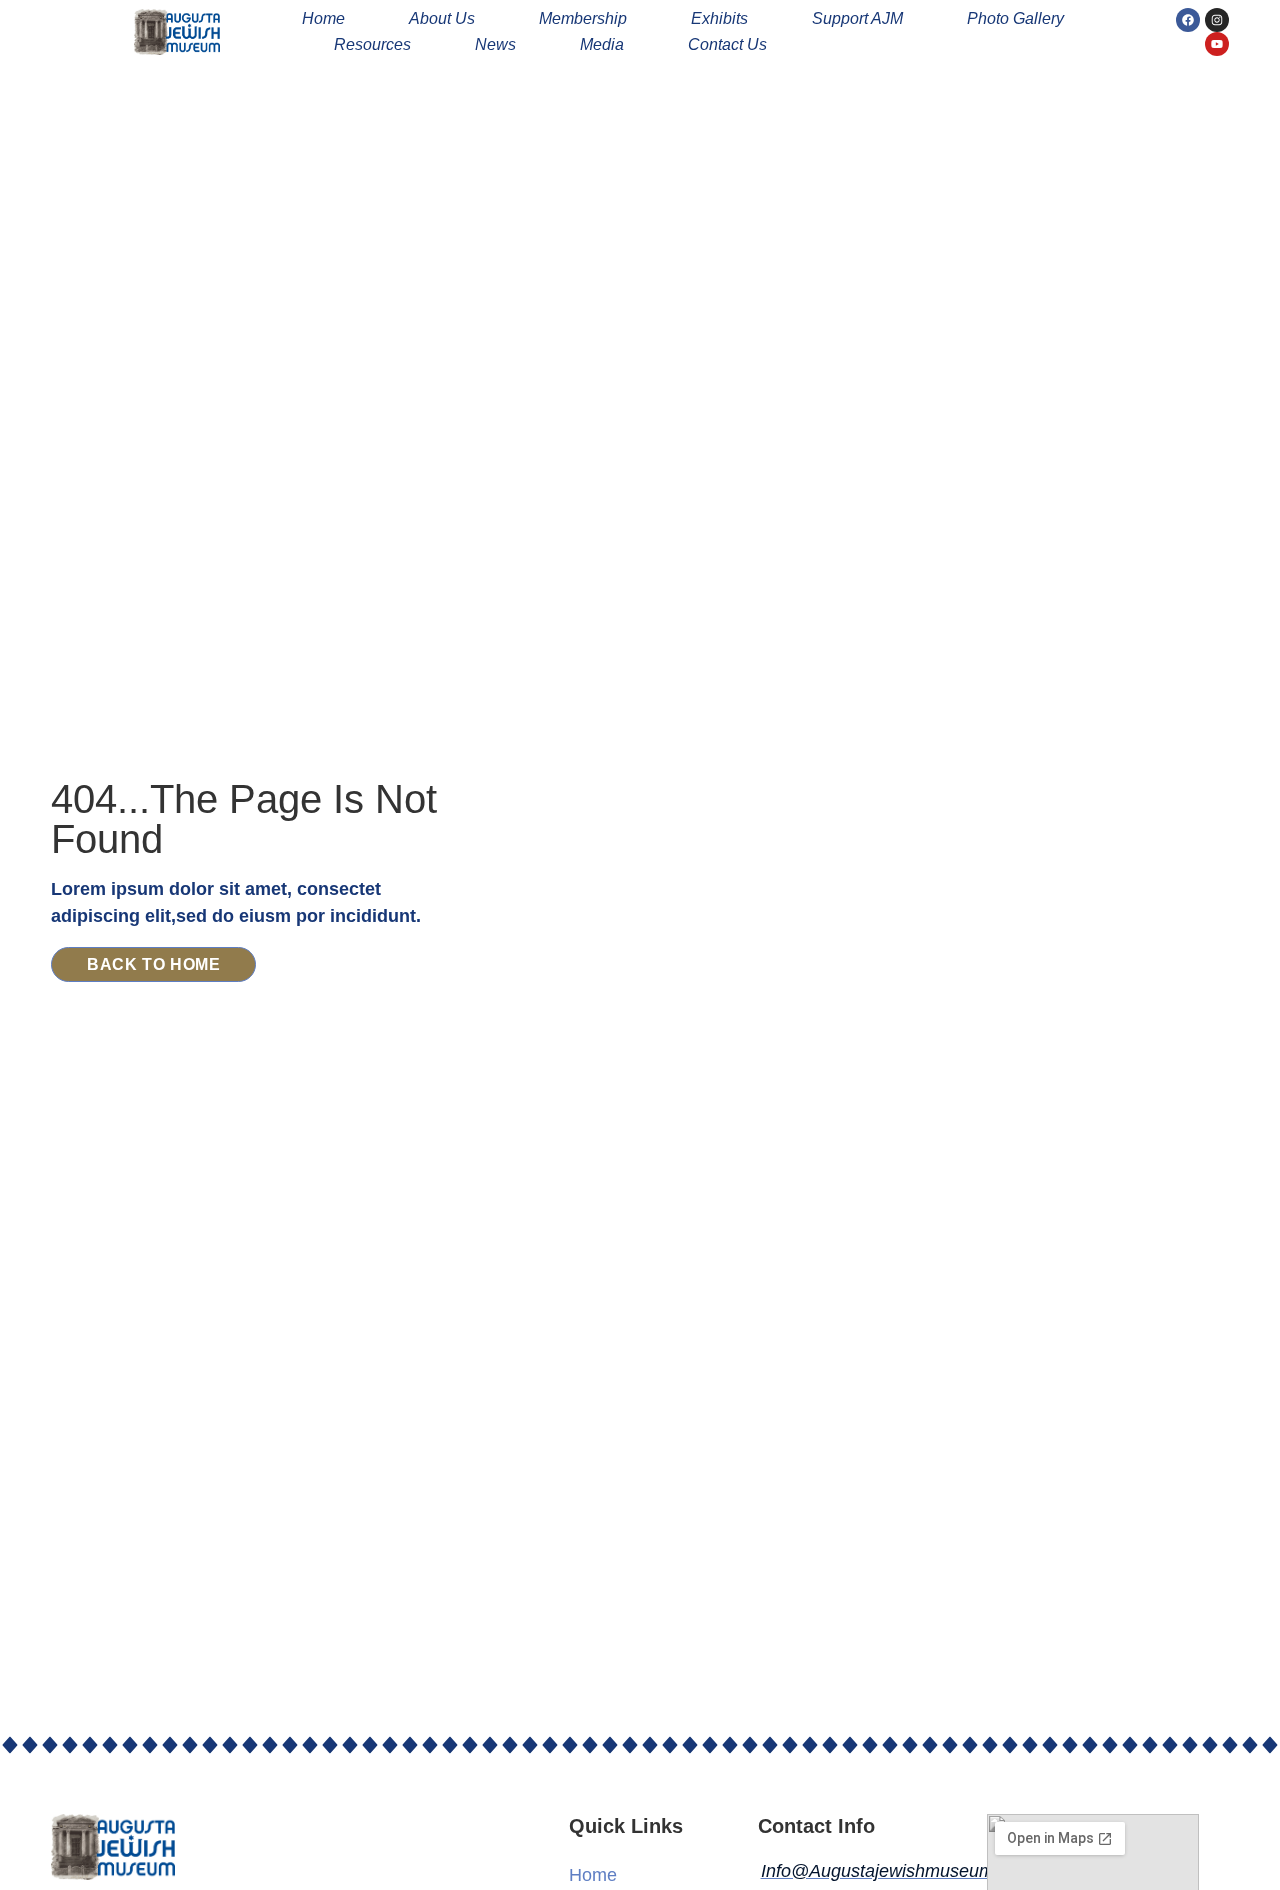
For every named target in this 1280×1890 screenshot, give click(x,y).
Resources (372, 44)
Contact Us (727, 44)
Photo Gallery (1015, 18)
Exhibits (719, 18)
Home (323, 18)
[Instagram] (1217, 20)
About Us (442, 18)
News (495, 44)
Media (602, 44)
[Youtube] (1217, 44)
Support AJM (857, 18)
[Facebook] (1188, 20)
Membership (583, 18)
